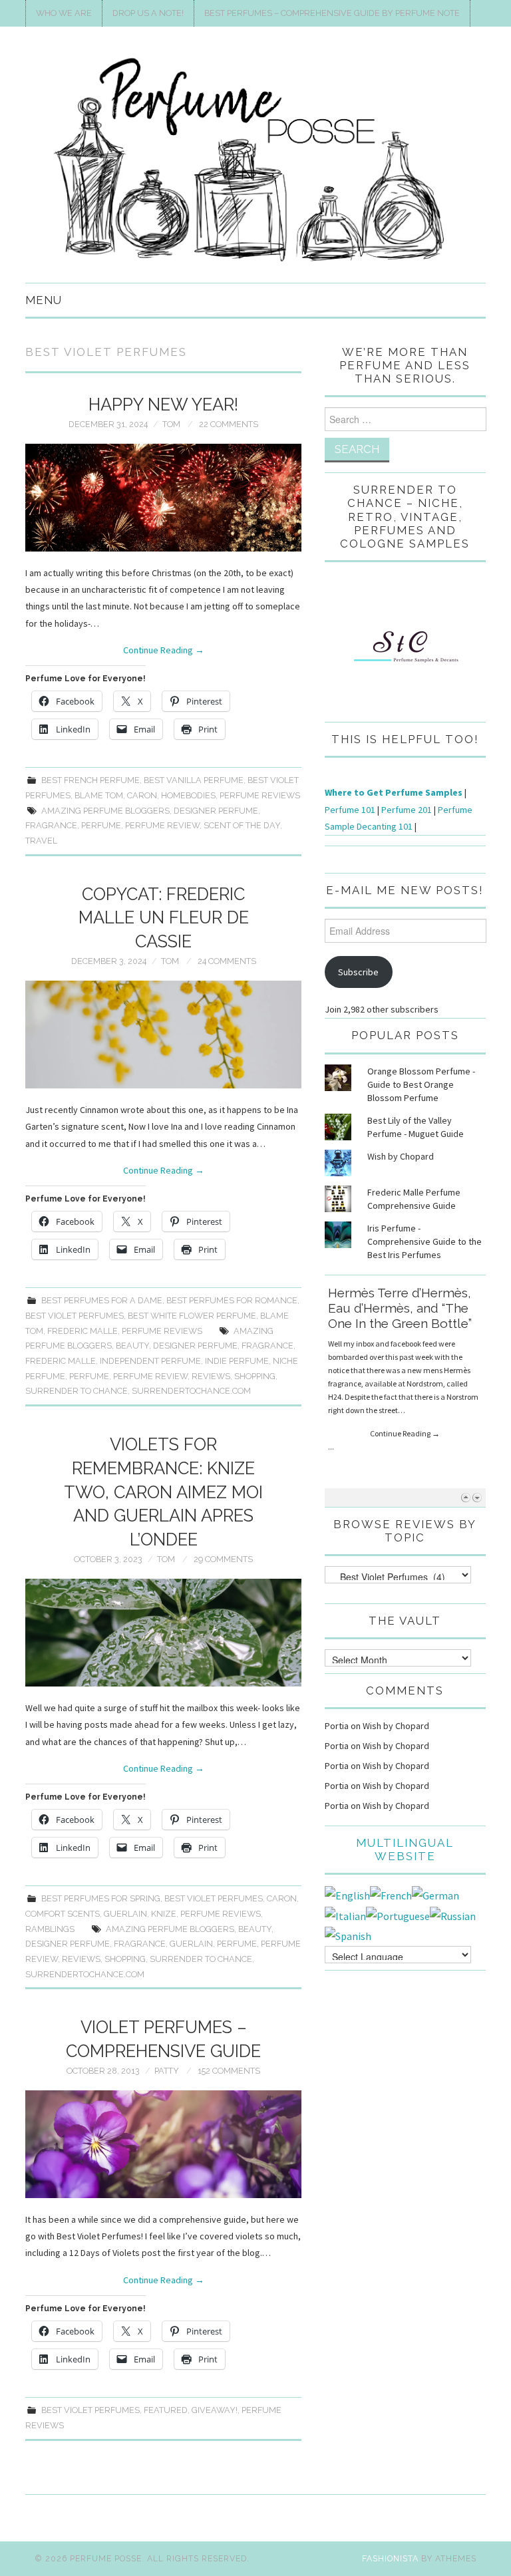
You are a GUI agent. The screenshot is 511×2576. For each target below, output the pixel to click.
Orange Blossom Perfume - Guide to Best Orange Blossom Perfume (421, 1084)
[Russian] (453, 1915)
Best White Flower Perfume (192, 1316)
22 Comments (229, 424)
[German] (435, 1894)
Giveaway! (215, 2410)
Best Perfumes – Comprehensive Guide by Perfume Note (332, 13)
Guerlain (125, 1914)
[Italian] (345, 1915)
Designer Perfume (216, 811)
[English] (347, 1894)
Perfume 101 (350, 810)
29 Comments (223, 1559)
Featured (166, 2410)
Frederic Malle (83, 1331)
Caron (142, 795)
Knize (164, 1914)
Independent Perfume (150, 1361)
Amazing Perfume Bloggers (105, 811)
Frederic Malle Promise (397, 1293)
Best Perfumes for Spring (101, 1898)
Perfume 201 (407, 810)
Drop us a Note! (148, 13)
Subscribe (358, 972)
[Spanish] (348, 1935)
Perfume (101, 825)
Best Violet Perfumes (75, 1316)
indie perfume (237, 1361)
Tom (171, 424)
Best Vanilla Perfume (194, 780)
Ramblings (50, 1929)
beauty (132, 1346)
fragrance (51, 825)
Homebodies (188, 795)
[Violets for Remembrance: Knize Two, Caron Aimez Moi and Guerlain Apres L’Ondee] (163, 1633)
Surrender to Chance (77, 1391)
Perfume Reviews (260, 795)
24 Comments (227, 961)
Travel (41, 841)
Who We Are (64, 13)
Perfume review (162, 825)
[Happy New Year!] (163, 498)
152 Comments (229, 2071)
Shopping (255, 1376)
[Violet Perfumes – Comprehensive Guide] (163, 2144)
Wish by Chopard (401, 1156)
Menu (44, 300)
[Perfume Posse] (255, 160)
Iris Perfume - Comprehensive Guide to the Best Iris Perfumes (425, 1241)
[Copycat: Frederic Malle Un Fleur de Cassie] (163, 1035)
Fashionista (390, 2558)
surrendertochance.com (191, 1391)
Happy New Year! (163, 404)
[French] (391, 1894)
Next (477, 1497)
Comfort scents (63, 1914)
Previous (465, 1497)
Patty (167, 2071)
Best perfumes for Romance (232, 1300)
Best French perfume (90, 780)
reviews (211, 1376)
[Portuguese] (398, 1915)
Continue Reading (164, 650)
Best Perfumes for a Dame (102, 1300)
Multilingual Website (405, 1850)
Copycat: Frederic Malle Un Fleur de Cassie (164, 918)
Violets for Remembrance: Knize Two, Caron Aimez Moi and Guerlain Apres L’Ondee (163, 1492)
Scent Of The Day (242, 825)
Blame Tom (99, 795)
